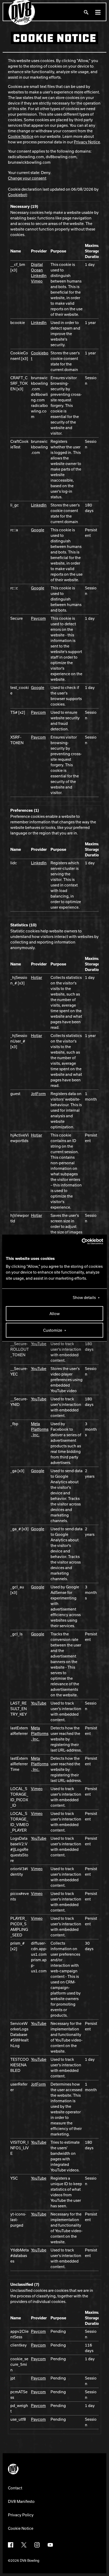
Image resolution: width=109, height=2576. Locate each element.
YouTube (39, 1344)
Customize (53, 1330)
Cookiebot (17, 195)
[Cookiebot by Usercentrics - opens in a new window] (80, 1241)
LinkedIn (39, 275)
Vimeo (37, 281)
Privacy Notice (87, 142)
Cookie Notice (21, 136)
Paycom (38, 618)
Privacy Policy (21, 2515)
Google (38, 530)
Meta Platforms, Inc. (40, 1429)
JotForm (38, 1094)
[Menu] (98, 12)
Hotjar (37, 977)
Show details (84, 1297)
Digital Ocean (37, 267)
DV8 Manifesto (21, 2501)
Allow (55, 1313)
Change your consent (27, 178)
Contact (15, 2488)
